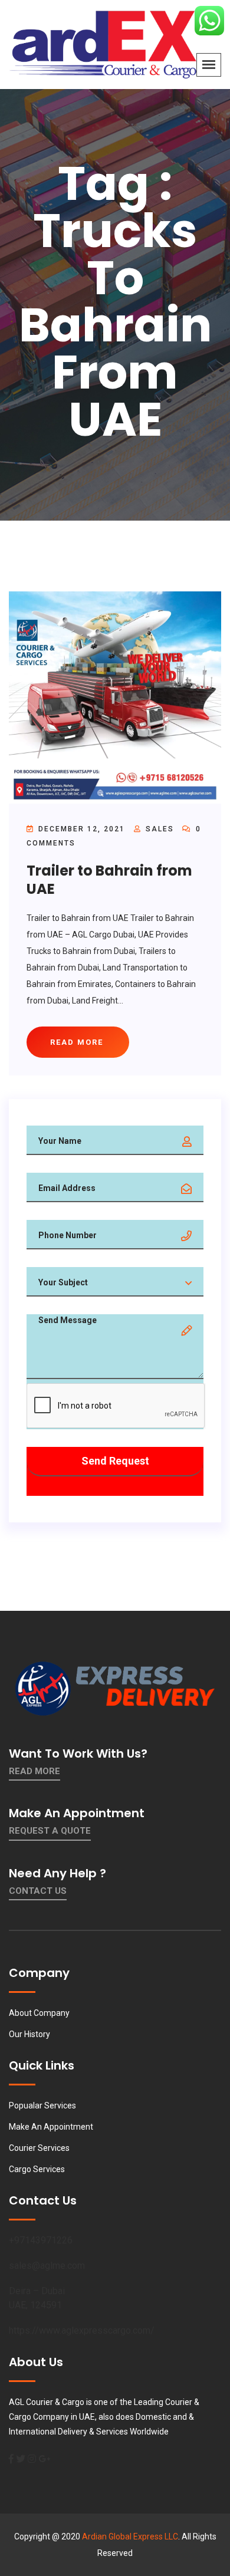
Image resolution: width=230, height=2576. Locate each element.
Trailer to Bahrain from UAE (109, 880)
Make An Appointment (51, 2127)
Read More (34, 1771)
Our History (29, 2034)
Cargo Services (37, 2169)
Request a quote (50, 1831)
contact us (38, 1891)
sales (160, 829)
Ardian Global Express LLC (130, 2536)
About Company (39, 2013)
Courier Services (39, 2148)
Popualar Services (42, 2105)
